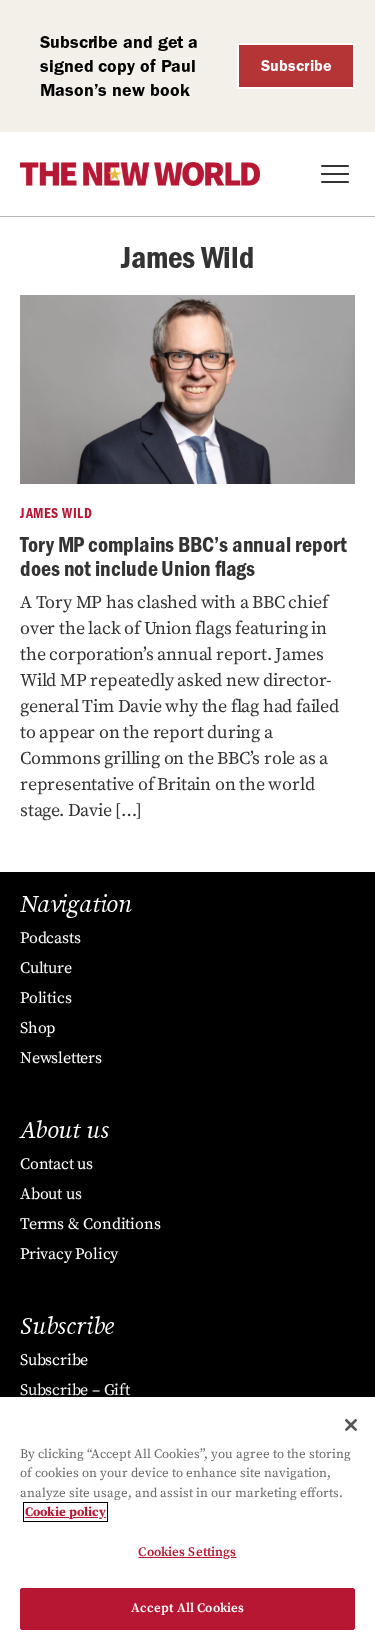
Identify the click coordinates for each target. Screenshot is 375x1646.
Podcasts (50, 938)
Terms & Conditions (90, 1224)
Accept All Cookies (187, 1608)
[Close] (351, 1425)
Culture (46, 968)
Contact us (56, 1164)
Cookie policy (65, 1512)
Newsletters (61, 1058)
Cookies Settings (187, 1552)
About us (50, 1194)
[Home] (140, 174)
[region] (187, 1521)
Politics (45, 998)
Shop (37, 1028)
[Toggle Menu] (335, 174)
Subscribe (296, 65)
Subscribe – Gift (75, 1390)
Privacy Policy (69, 1254)
